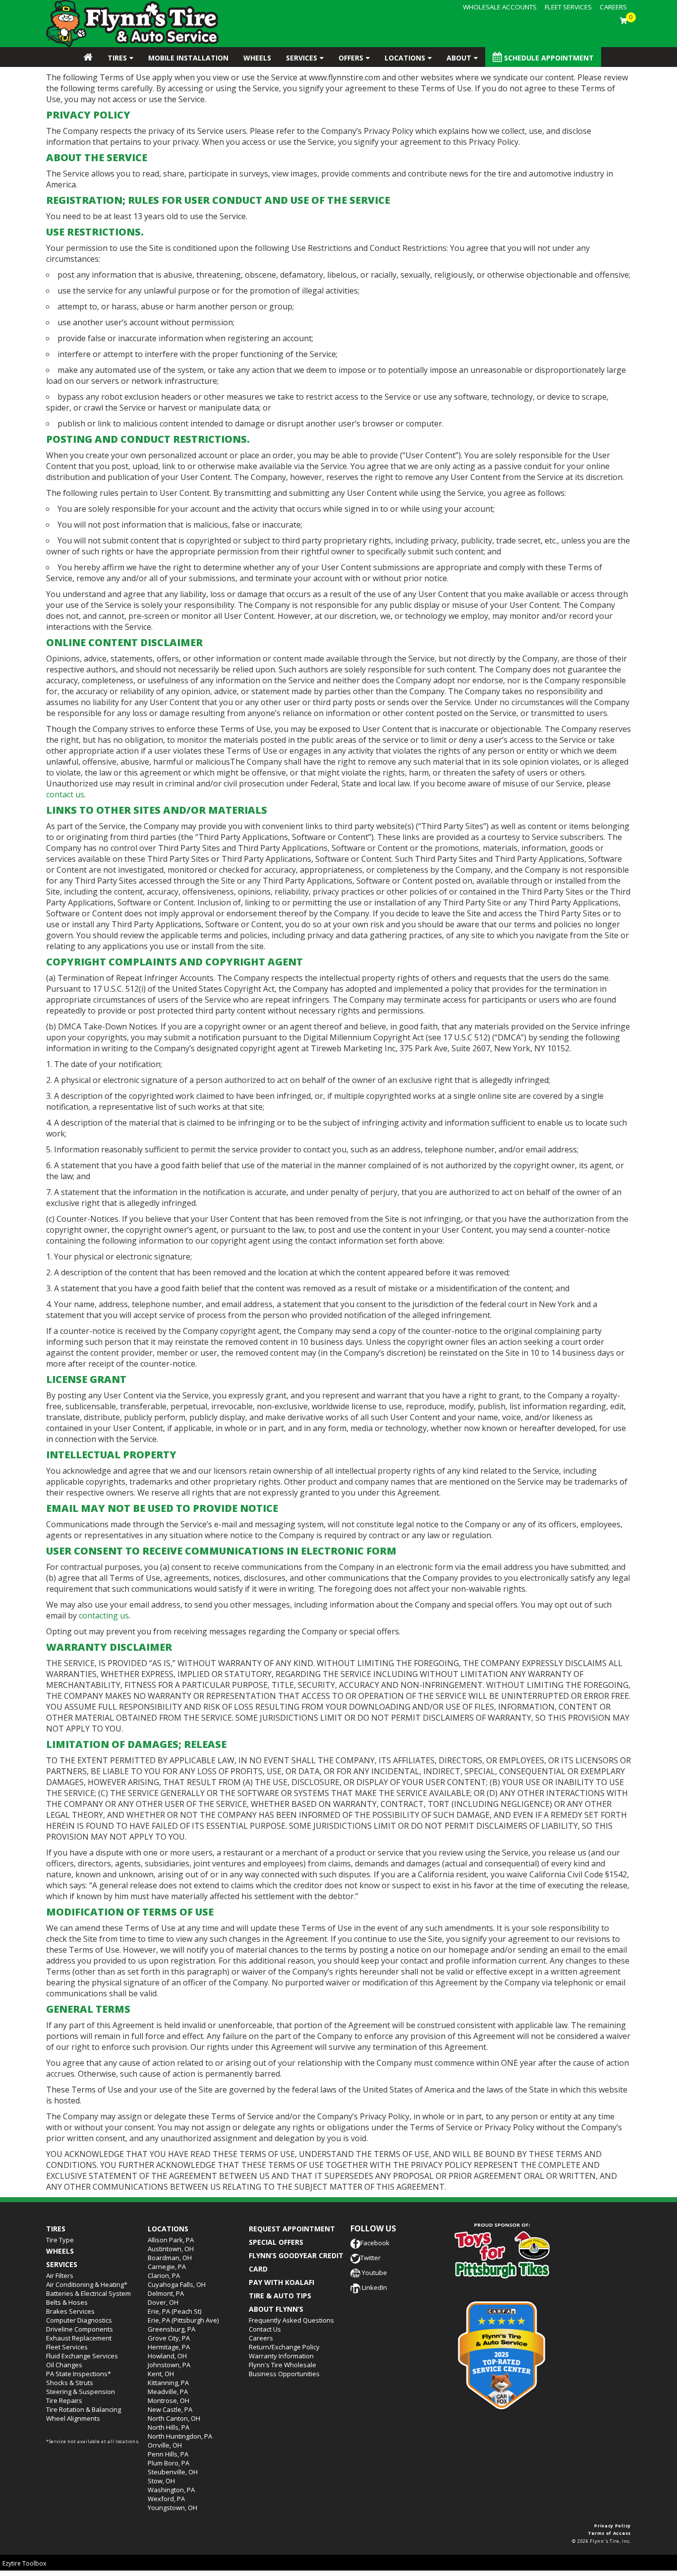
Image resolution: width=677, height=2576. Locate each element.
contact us (65, 794)
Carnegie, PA (167, 2267)
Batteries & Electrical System (88, 2293)
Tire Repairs (64, 2400)
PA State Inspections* (79, 2374)
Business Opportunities (284, 2374)
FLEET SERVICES (568, 7)
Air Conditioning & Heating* (87, 2284)
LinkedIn (374, 2287)
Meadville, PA (168, 2392)
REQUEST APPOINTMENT (292, 2229)
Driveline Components (80, 2329)
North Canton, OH (174, 2418)
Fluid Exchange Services (82, 2356)
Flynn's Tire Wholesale (282, 2365)
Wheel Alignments (73, 2418)
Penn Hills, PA (168, 2454)
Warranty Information (281, 2356)
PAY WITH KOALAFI (282, 2282)
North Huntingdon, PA (180, 2436)
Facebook (375, 2243)
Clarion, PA (164, 2276)
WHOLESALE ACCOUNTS (500, 7)
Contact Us (265, 2329)
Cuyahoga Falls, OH (177, 2284)
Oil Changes (64, 2365)
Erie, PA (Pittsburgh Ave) (183, 2320)
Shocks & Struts (70, 2383)
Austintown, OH (171, 2249)
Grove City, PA (169, 2338)
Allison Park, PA (171, 2240)
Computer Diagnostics (79, 2320)
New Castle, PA (170, 2409)
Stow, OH (161, 2481)
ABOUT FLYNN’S (276, 2309)
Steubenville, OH (173, 2472)
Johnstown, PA (169, 2365)
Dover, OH (163, 2302)
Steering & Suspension (81, 2392)
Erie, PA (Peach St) (174, 2311)
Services (302, 58)
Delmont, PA (166, 2293)
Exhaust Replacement (79, 2338)
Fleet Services (67, 2347)
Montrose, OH (169, 2400)
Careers (261, 2338)
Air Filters (60, 2276)
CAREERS (613, 7)
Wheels (257, 58)
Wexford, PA (166, 2499)
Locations (405, 58)
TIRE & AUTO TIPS (280, 2296)
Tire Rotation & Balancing (84, 2409)
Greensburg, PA (171, 2329)
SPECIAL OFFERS (276, 2242)
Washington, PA (171, 2490)
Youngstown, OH (172, 2508)
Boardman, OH (170, 2258)
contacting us (104, 1616)
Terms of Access (610, 2533)
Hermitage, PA (169, 2347)
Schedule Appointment (548, 58)
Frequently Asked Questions (291, 2320)
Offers (351, 58)
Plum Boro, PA (169, 2463)
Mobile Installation (188, 58)
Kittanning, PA (168, 2383)
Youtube (374, 2273)
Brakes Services (70, 2311)
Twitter (370, 2258)
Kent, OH (161, 2374)
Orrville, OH (165, 2445)
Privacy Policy (613, 2526)
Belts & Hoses (67, 2302)
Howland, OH (167, 2356)
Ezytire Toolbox (24, 2563)
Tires (117, 58)
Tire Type (60, 2240)
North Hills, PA (169, 2427)
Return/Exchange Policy (284, 2347)
